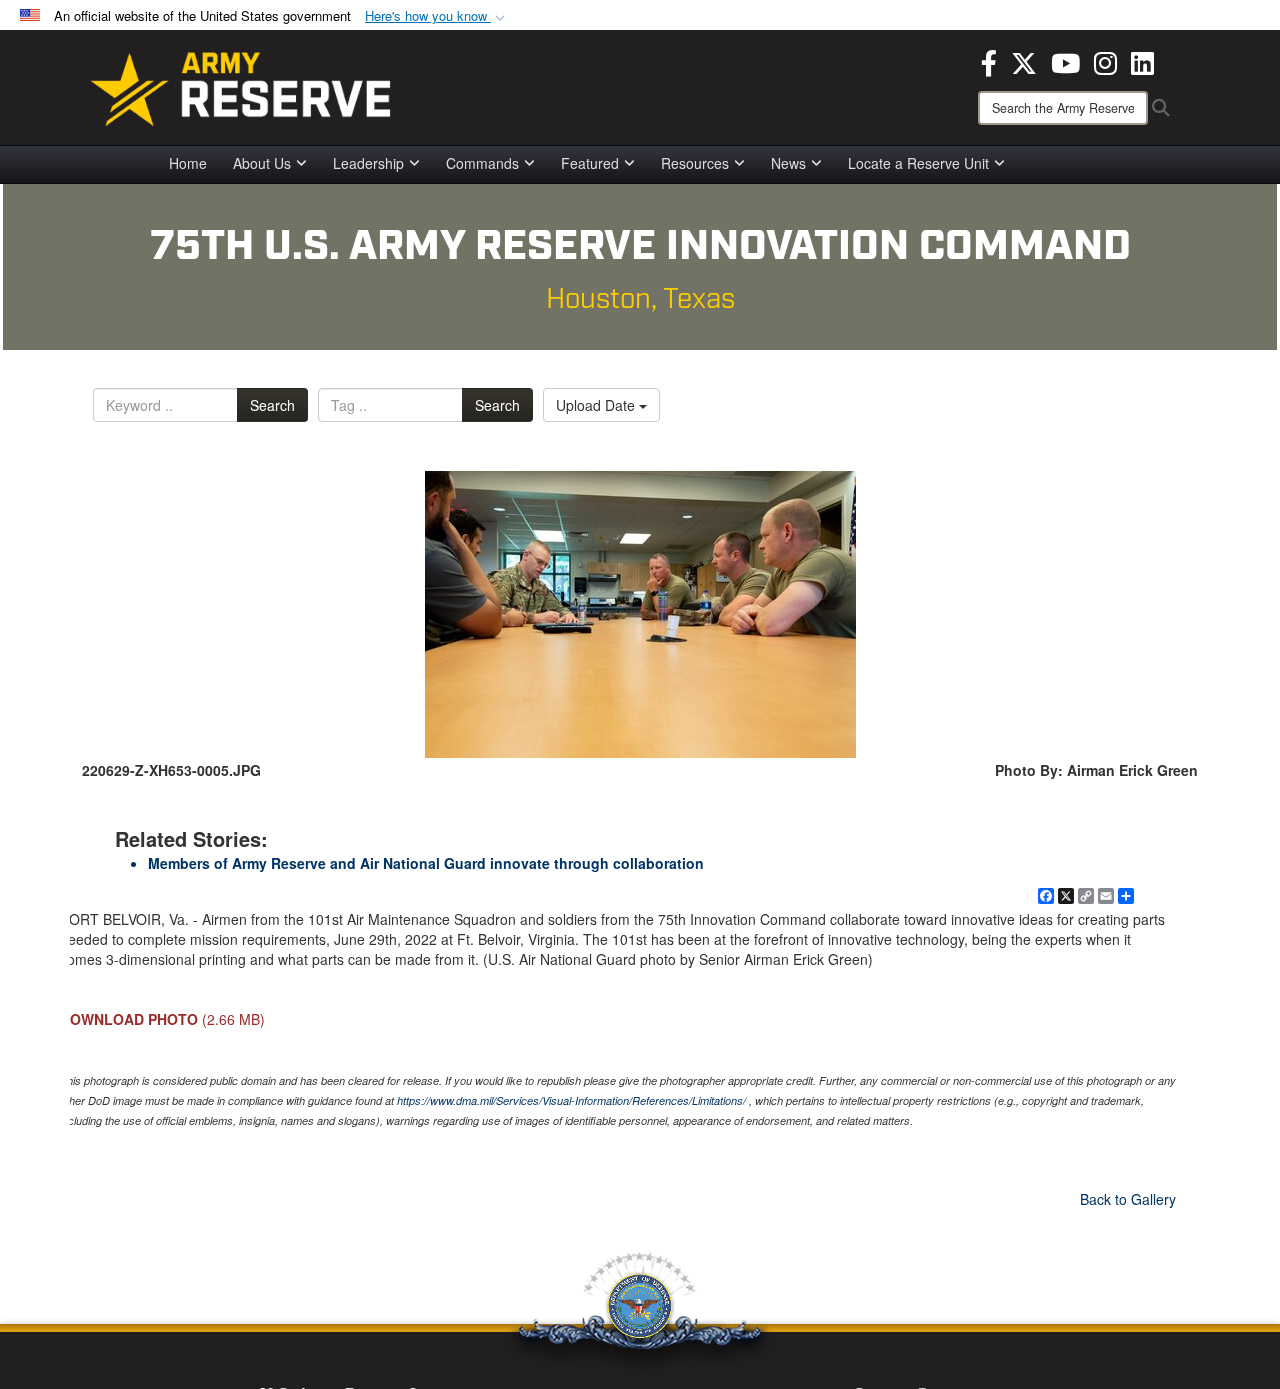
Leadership (368, 163)
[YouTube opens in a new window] (1065, 61)
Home (188, 163)
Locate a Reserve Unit (918, 163)
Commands (482, 163)
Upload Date (597, 405)
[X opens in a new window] (1024, 61)
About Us (262, 163)
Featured (590, 163)
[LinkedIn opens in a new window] (1142, 61)
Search (272, 405)
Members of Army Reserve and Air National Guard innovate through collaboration (426, 863)
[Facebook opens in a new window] (989, 61)
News (788, 163)
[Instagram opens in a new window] (1105, 61)
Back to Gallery (1128, 1199)
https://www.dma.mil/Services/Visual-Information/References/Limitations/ (571, 1100)
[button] (437, 16)
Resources (695, 163)
